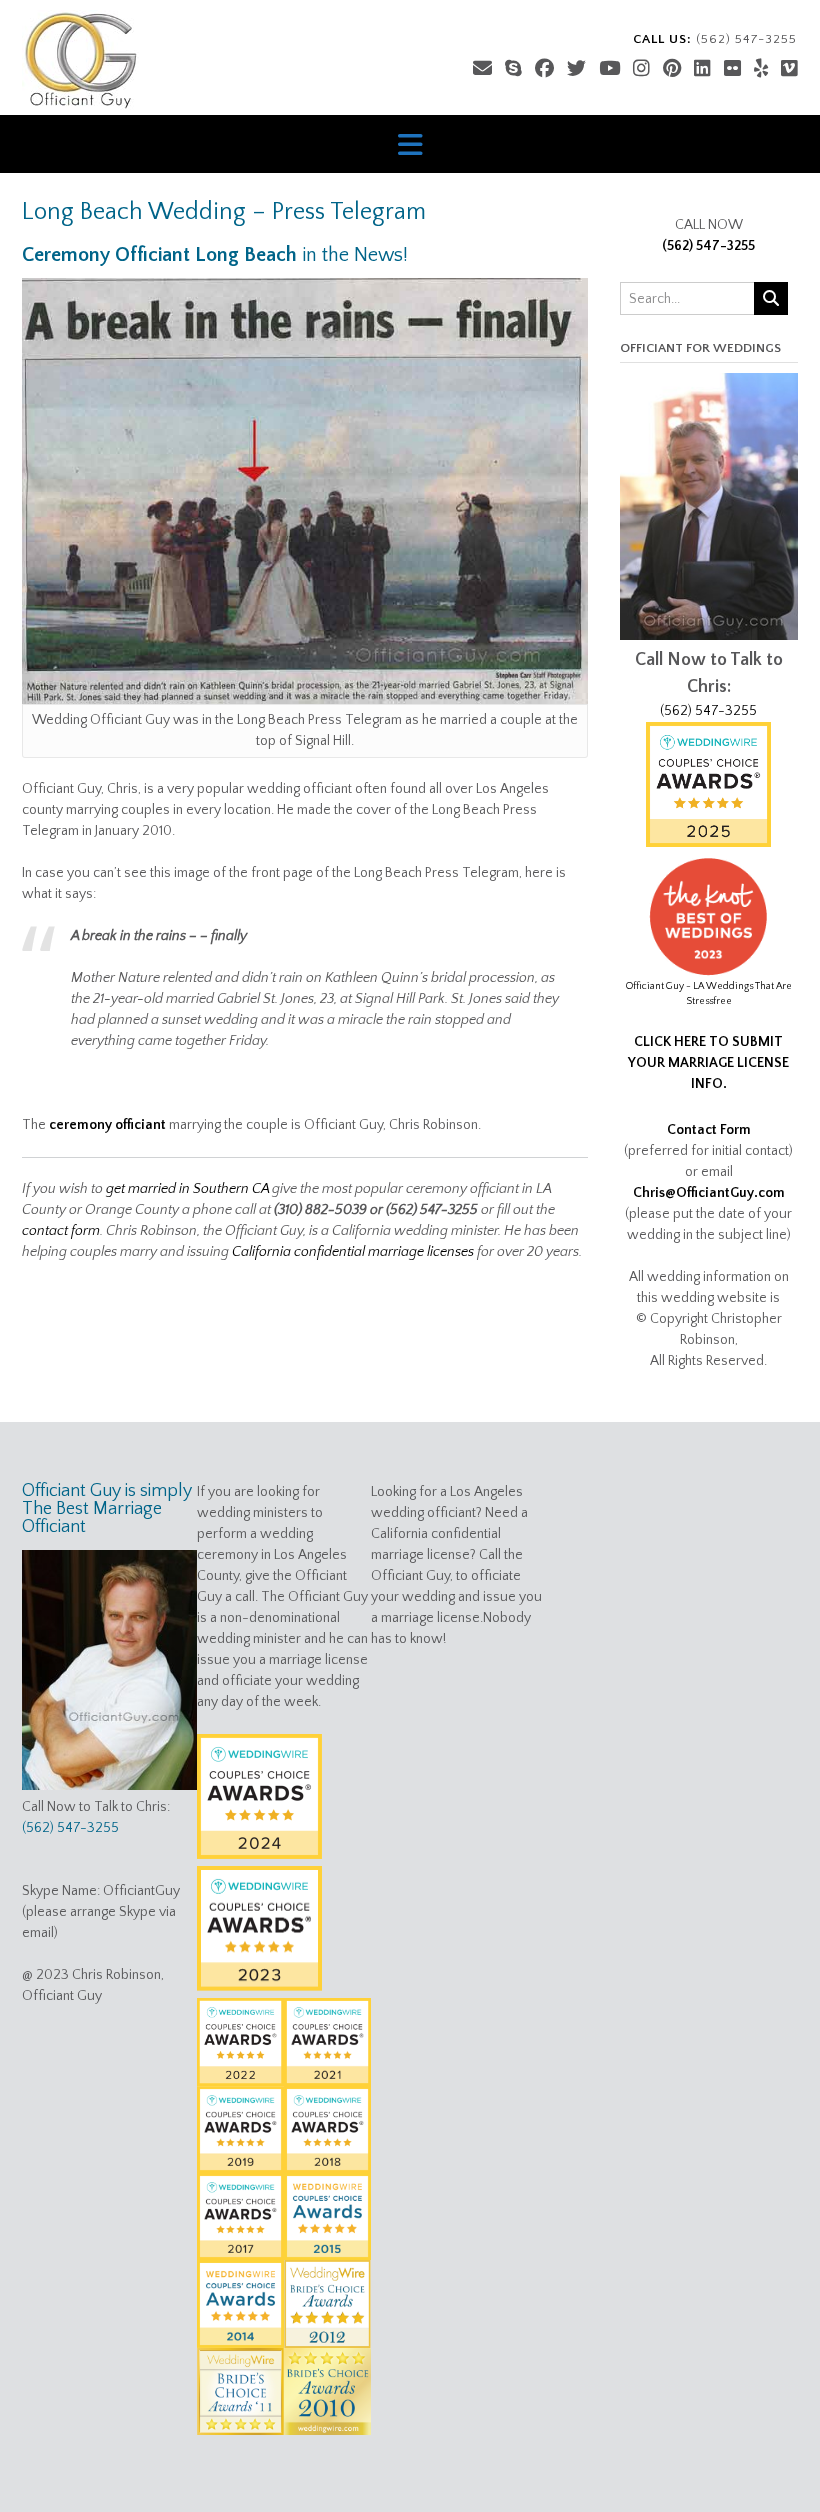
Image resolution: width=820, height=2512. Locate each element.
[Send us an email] (482, 69)
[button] (410, 144)
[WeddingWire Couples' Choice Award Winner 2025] (708, 843)
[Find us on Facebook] (544, 69)
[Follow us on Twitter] (576, 69)
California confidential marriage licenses (353, 1252)
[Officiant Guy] (80, 60)
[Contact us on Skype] (513, 69)
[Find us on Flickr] (732, 69)
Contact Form (709, 1130)
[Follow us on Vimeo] (789, 69)
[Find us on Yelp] (761, 69)
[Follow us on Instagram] (641, 69)
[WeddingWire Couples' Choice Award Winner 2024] (259, 1855)
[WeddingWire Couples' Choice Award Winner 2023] (259, 1987)
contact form (61, 1231)
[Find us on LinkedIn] (702, 69)
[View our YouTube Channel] (609, 69)
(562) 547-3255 (708, 246)
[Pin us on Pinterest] (672, 69)
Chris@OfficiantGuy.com (709, 1193)
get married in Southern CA (187, 1189)
